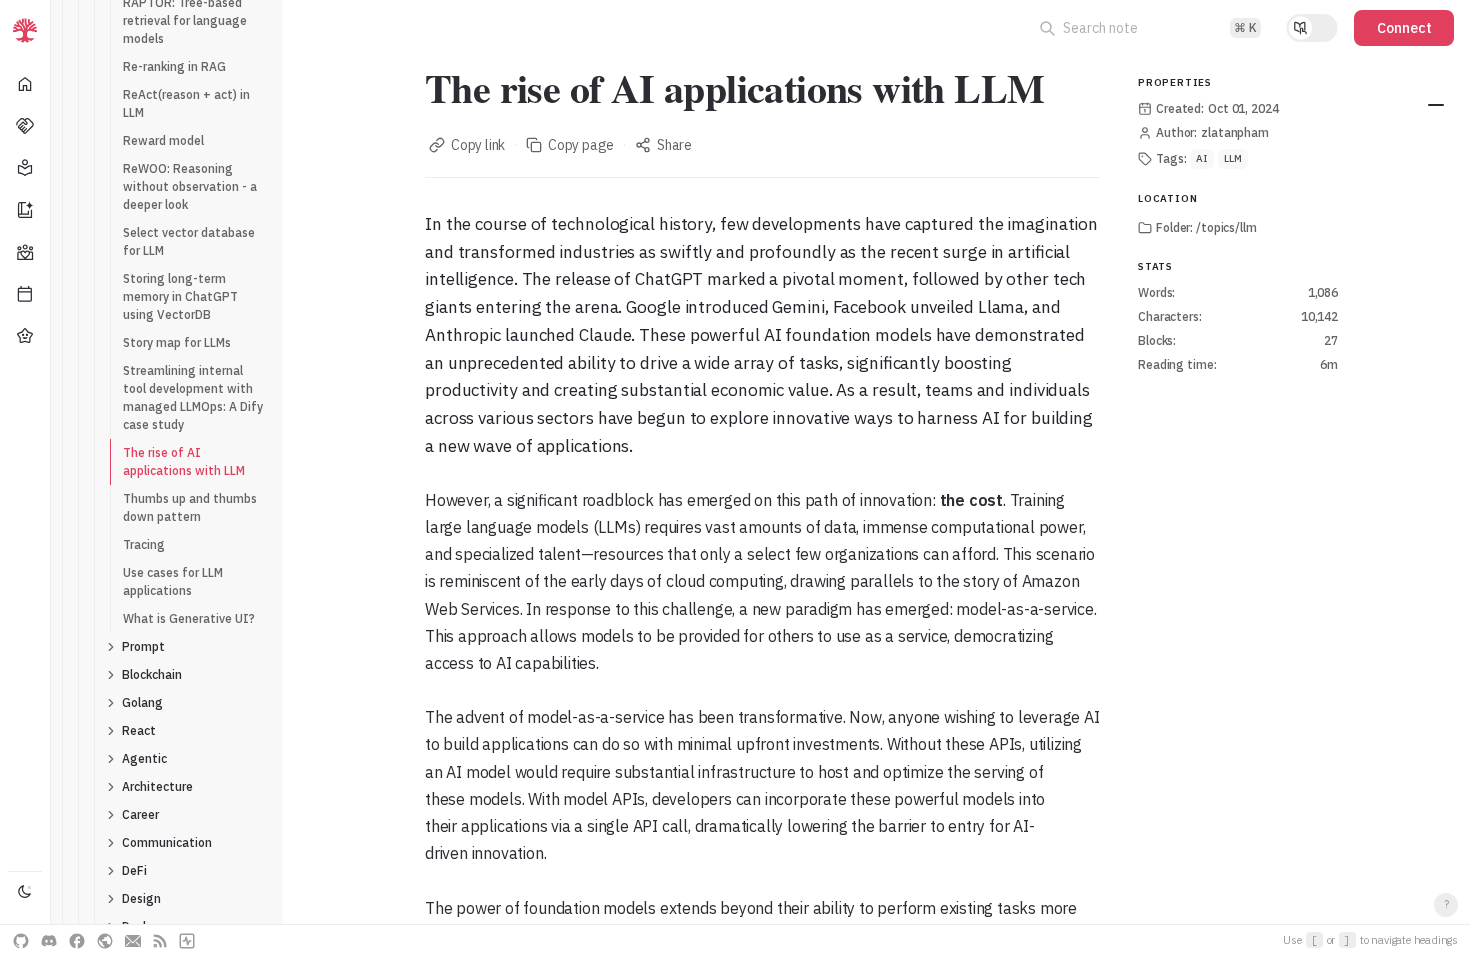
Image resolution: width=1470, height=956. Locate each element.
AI (1202, 158)
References (1436, 105)
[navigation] (25, 478)
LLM (1233, 158)
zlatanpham (1235, 132)
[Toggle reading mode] (1312, 28)
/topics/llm (1226, 227)
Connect (1404, 28)
